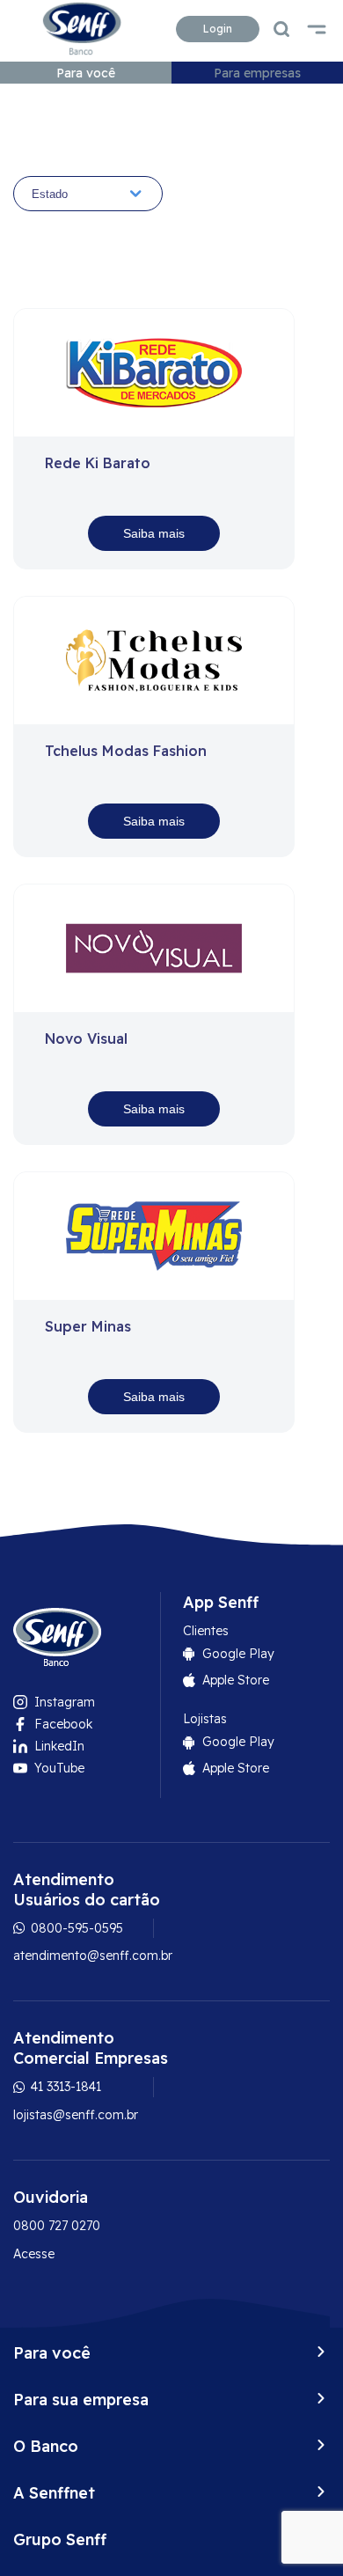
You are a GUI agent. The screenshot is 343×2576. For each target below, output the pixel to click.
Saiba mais (154, 533)
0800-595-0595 (75, 1928)
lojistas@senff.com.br (76, 2115)
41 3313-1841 (64, 2087)
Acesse (34, 2254)
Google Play (238, 1654)
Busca (281, 29)
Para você (86, 73)
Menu (317, 29)
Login (218, 29)
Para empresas (257, 73)
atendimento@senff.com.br (93, 1956)
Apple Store (236, 1680)
